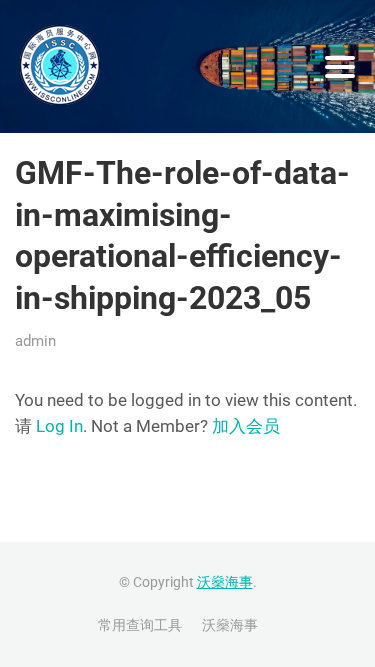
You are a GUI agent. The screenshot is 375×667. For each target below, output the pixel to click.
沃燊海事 (225, 582)
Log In (59, 426)
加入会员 (246, 426)
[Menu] (340, 67)
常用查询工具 (140, 625)
